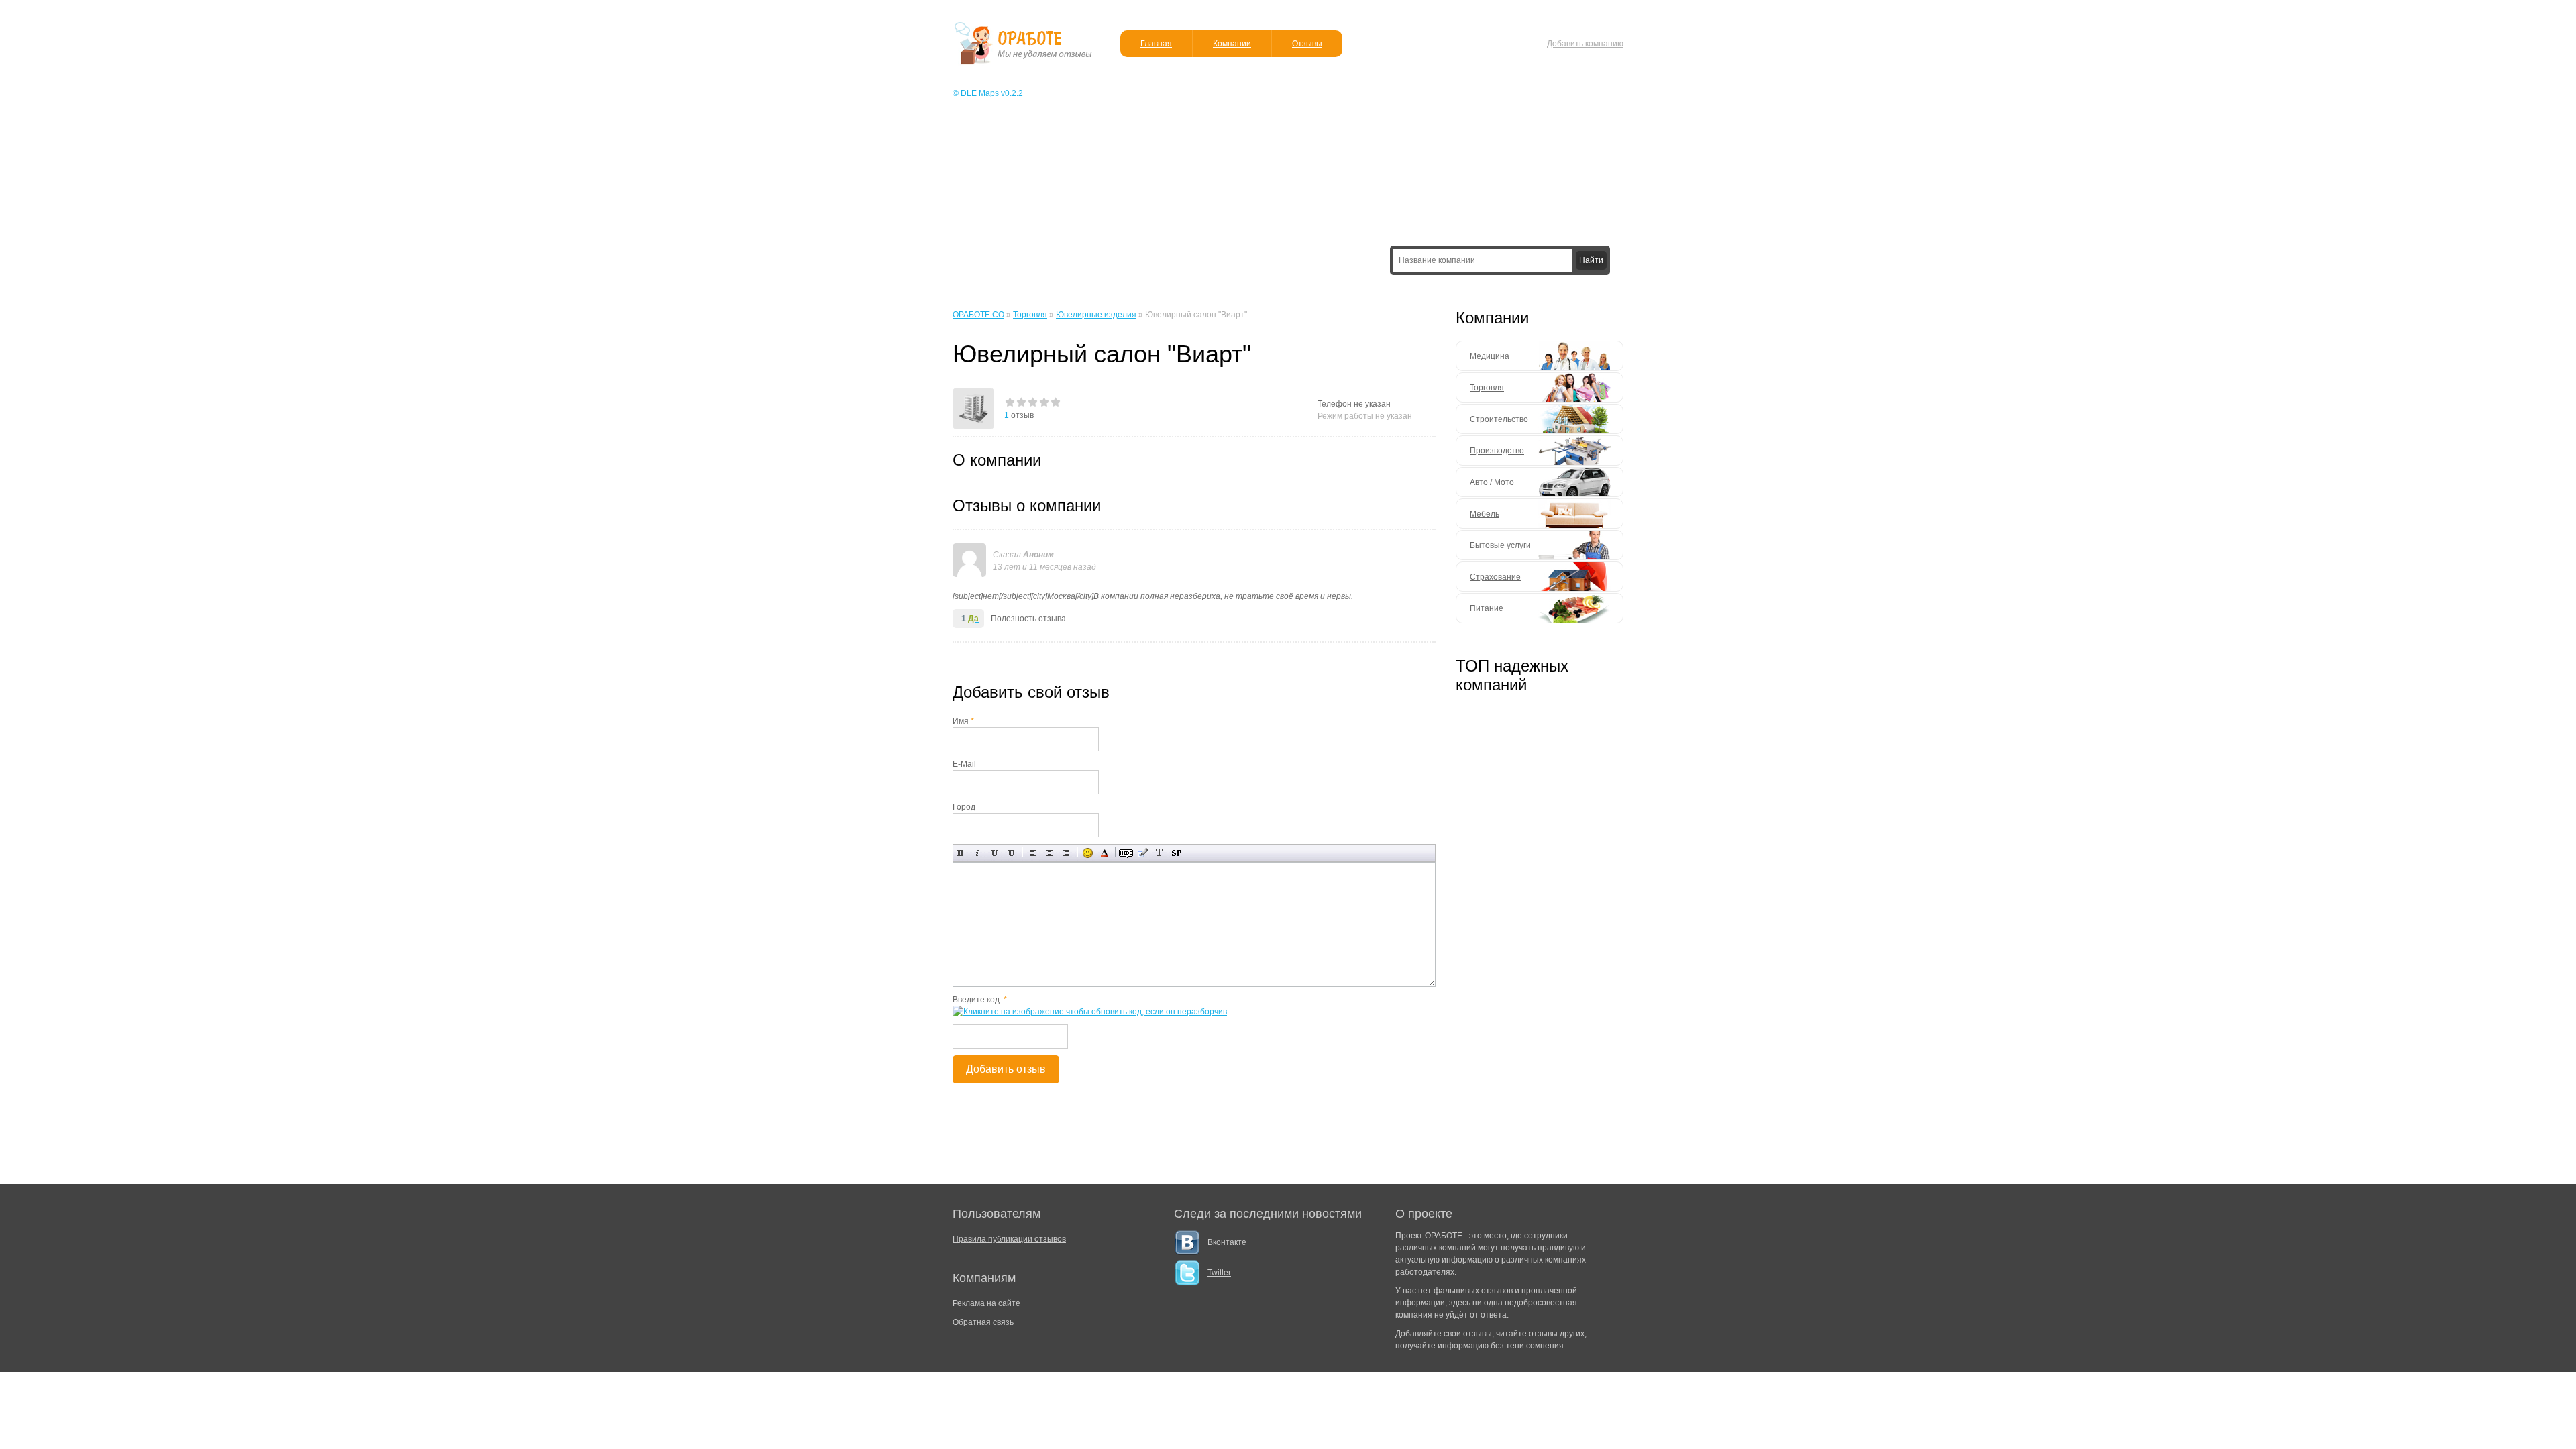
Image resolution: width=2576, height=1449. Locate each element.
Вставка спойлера (1176, 853)
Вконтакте (1227, 1242)
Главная (1156, 44)
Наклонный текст (978, 853)
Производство (1497, 451)
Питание (1487, 608)
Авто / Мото (1492, 482)
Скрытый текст (1126, 853)
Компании (1232, 44)
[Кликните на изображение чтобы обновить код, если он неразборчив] (1090, 1012)
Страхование (1495, 577)
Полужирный (961, 853)
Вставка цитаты (1143, 853)
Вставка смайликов (1088, 853)
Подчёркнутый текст (995, 853)
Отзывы (1307, 44)
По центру (1050, 853)
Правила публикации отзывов (1009, 1239)
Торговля (1487, 388)
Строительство (1499, 419)
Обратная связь (983, 1322)
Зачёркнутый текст (1011, 853)
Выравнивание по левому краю (1033, 853)
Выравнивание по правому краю (1066, 853)
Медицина (1490, 356)
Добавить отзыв (1006, 1069)
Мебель (1485, 514)
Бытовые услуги (1500, 545)
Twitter (1219, 1273)
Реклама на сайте (986, 1303)
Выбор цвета (1105, 853)
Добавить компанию (1585, 44)
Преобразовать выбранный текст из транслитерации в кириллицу (1160, 853)
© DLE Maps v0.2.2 (988, 93)
